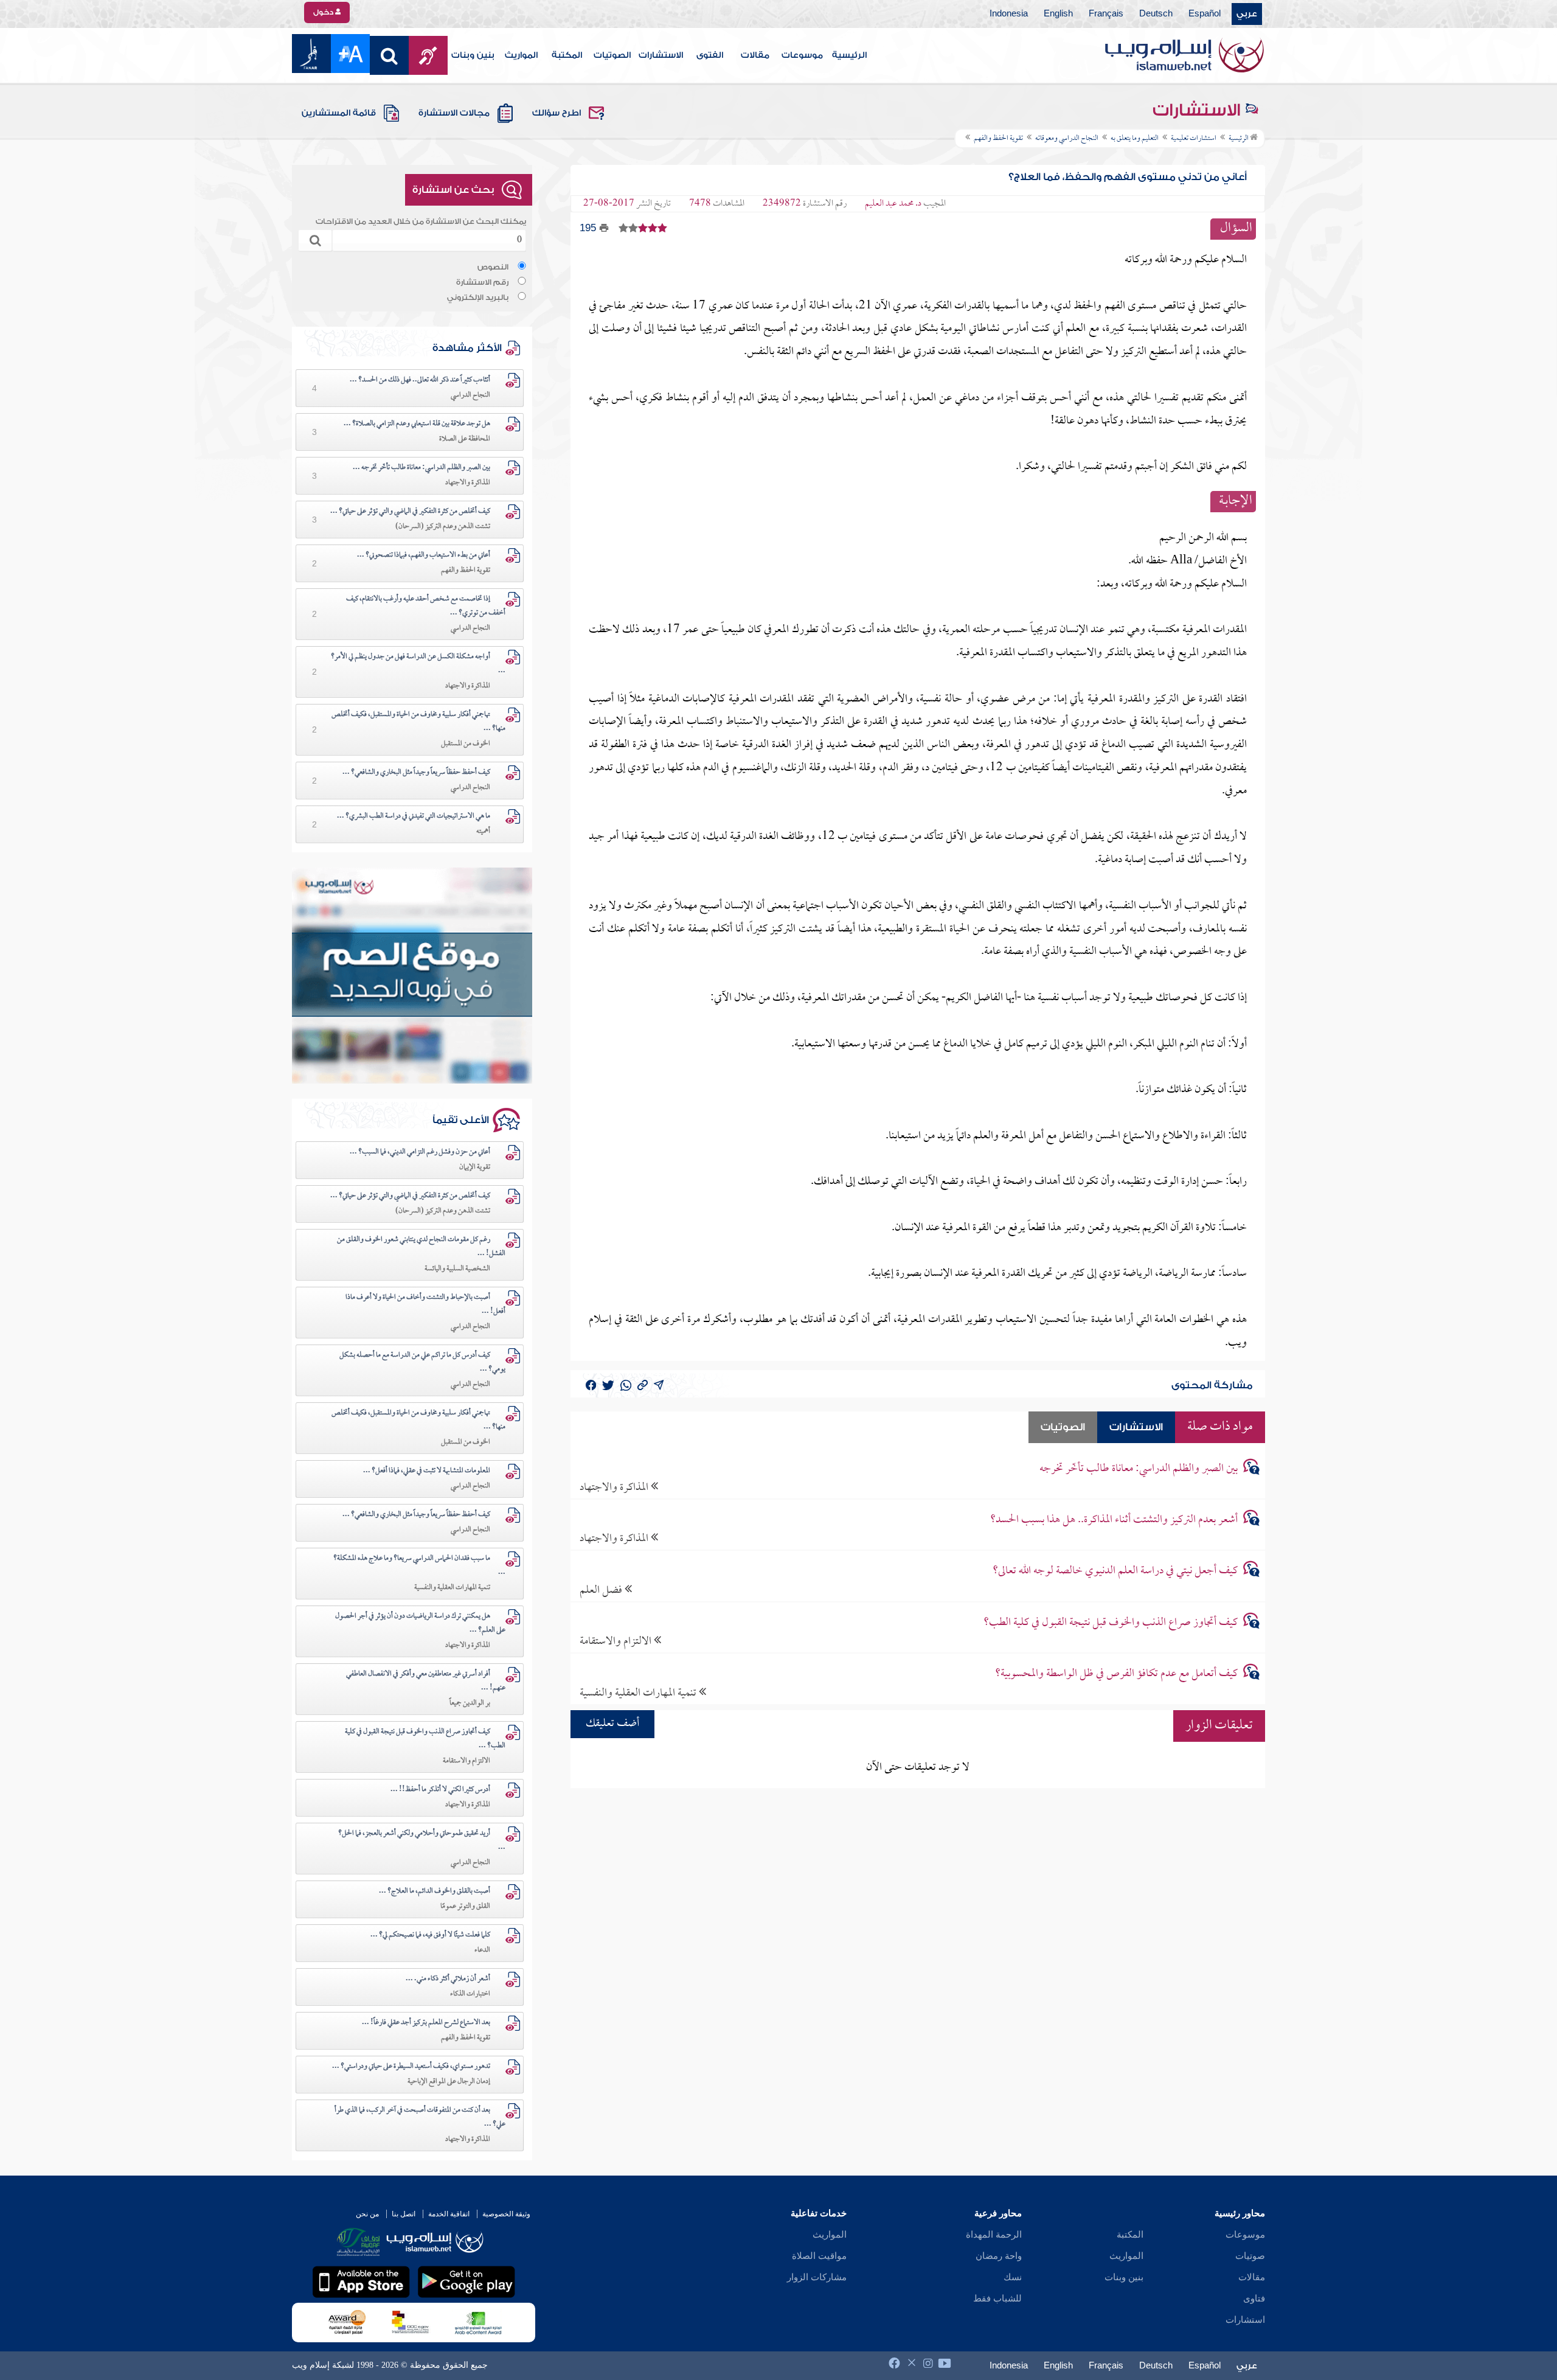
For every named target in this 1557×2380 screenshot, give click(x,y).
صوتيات (1250, 2256)
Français (1106, 14)
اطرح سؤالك (557, 113)
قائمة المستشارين (339, 113)
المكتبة (567, 55)
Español (1205, 14)
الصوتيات (612, 55)
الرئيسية (849, 55)
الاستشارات (661, 55)
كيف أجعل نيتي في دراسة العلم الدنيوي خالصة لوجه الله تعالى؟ (1115, 1571)
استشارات (1245, 2320)
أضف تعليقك (612, 1724)
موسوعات (802, 55)
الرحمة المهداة (994, 2235)
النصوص (493, 267)
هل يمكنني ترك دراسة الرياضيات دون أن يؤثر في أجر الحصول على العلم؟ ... (420, 1623)
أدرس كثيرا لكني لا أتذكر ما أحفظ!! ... (440, 1790)
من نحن (367, 2214)
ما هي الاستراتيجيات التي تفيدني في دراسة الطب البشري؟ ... (414, 816)
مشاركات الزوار (817, 2277)
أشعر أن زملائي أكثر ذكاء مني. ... (448, 1979)
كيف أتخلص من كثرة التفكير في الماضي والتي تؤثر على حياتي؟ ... (410, 512)
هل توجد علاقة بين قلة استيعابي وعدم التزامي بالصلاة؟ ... (417, 424)
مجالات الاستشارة (454, 113)
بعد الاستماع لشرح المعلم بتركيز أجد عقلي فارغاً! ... (426, 2023)
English (1058, 14)
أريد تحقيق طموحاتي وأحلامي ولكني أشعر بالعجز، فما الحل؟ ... (422, 1841)
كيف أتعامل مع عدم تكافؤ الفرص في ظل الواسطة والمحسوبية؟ (1116, 1674)
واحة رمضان (999, 2256)
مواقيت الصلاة (819, 2256)
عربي (1247, 14)
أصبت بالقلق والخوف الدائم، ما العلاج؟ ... (435, 1891)
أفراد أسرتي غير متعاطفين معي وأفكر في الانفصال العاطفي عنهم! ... (426, 1681)
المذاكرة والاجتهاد (615, 1487)
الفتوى (710, 55)
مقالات (755, 55)
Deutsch (1156, 14)
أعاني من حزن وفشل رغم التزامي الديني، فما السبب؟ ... (420, 1152)
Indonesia (1009, 14)
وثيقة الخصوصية (506, 2214)
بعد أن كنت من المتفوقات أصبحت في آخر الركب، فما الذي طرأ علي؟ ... (420, 2117)
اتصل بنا (404, 2214)
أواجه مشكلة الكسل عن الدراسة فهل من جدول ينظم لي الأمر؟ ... (418, 664)
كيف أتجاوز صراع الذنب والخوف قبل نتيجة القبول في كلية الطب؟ (1111, 1623)
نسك (1013, 2277)
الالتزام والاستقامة (617, 1641)
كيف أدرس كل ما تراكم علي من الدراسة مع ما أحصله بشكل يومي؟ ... (422, 1362)
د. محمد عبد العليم (893, 204)
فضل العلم (602, 1590)
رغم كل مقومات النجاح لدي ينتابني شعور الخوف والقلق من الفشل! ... (421, 1247)
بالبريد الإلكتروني (478, 297)
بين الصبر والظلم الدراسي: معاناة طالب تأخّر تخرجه (1139, 1469)
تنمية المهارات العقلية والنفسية (639, 1693)
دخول (324, 12)
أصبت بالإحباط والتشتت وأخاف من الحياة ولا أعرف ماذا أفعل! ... (425, 1305)
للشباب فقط (997, 2298)
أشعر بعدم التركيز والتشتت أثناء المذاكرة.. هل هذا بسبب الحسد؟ (1114, 1520)
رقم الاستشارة (482, 282)
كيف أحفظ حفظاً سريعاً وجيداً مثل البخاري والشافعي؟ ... (416, 773)
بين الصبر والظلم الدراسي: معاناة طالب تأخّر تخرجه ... (421, 468)
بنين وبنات (473, 55)
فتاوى (1254, 2298)
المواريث (521, 55)
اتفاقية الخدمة (449, 2214)
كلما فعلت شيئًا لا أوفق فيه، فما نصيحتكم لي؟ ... (430, 1935)
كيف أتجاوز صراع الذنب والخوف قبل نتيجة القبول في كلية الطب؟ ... (425, 1739)
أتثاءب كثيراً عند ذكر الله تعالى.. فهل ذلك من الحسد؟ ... (420, 380)
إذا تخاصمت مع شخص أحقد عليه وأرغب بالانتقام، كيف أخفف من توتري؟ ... (426, 606)
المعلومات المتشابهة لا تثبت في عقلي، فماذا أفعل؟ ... (427, 1471)
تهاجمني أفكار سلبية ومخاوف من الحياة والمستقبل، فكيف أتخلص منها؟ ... (418, 722)
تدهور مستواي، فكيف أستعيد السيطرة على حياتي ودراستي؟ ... (411, 2067)
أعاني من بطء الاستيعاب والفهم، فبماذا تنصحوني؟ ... (424, 555)
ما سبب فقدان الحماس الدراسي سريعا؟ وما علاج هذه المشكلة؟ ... (419, 1566)
